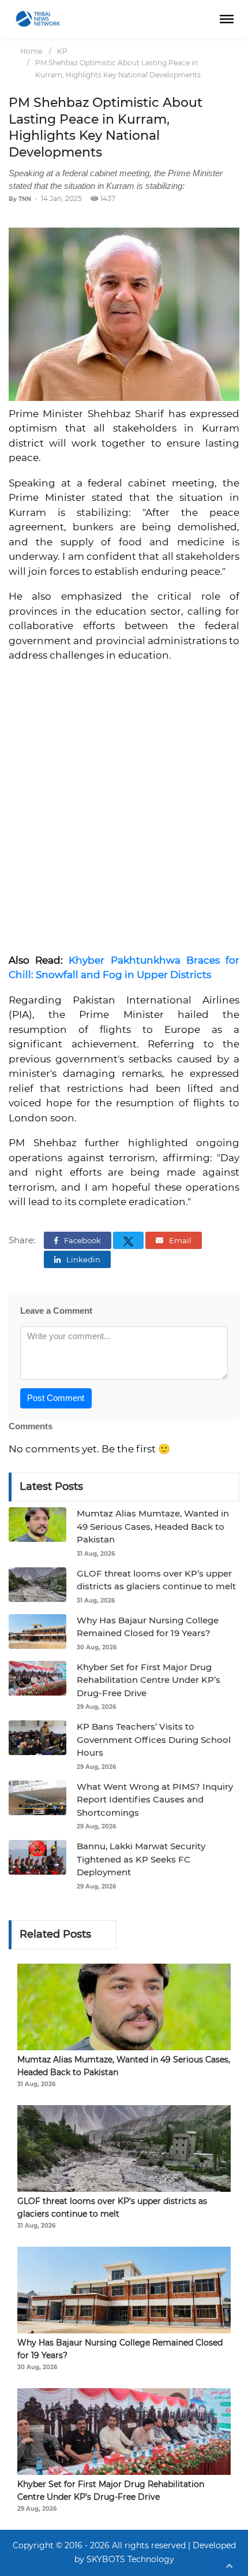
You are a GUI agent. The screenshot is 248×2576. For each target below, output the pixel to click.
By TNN (20, 199)
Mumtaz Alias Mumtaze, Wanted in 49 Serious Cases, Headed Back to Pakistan (153, 1526)
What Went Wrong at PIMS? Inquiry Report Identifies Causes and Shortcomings (155, 1800)
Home (31, 51)
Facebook (82, 1240)
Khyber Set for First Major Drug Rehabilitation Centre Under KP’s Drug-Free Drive (149, 1680)
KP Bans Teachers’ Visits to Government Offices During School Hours (154, 1739)
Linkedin (82, 1259)
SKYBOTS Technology (130, 2559)
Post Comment (56, 1398)
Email (179, 1240)
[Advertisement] (124, 813)
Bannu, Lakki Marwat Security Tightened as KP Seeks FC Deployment (141, 1859)
